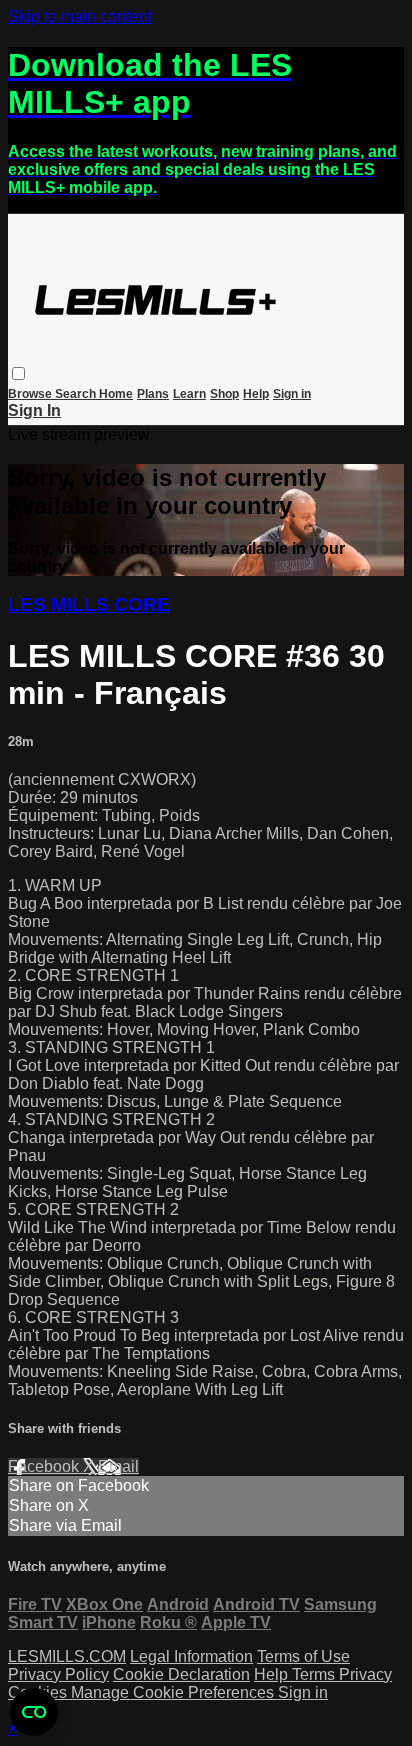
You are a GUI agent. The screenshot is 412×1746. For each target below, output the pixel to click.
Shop (224, 394)
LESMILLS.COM (67, 1656)
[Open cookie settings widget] (34, 1712)
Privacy (365, 1674)
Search (77, 394)
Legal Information (191, 1656)
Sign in (292, 394)
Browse (31, 394)
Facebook (45, 1466)
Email (118, 1466)
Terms (315, 1674)
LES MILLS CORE (89, 604)
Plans (153, 394)
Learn (189, 394)
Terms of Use (303, 1656)
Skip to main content (80, 16)
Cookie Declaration (181, 1674)
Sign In (34, 410)
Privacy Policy (58, 1674)
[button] (18, 373)
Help (256, 394)
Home (116, 394)
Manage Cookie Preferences (174, 1692)
